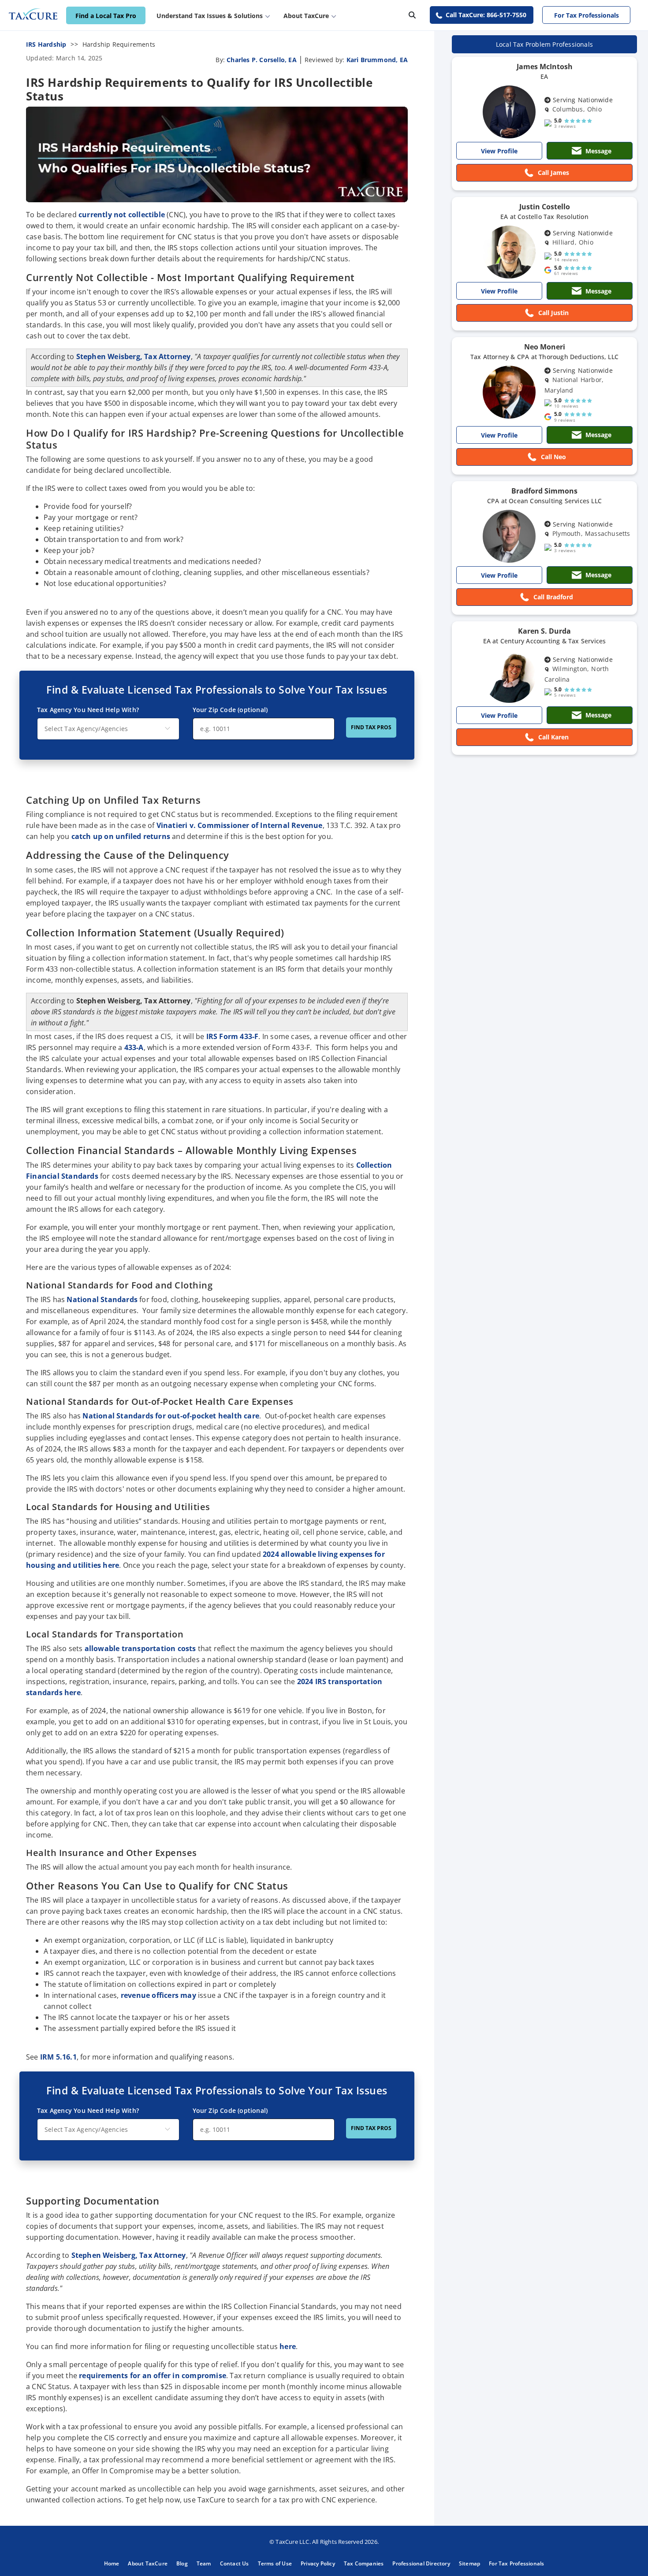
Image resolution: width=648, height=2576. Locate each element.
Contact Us (235, 2563)
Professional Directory (421, 2563)
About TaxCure (148, 2563)
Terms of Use (275, 2563)
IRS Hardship (46, 44)
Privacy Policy (318, 2563)
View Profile (499, 151)
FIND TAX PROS (371, 727)
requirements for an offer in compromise (153, 2376)
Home (112, 2563)
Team (204, 2563)
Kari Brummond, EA (377, 60)
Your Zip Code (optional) (230, 710)
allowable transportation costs (140, 1648)
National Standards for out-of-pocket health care (171, 1416)
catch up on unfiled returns (121, 836)
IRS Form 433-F (233, 1036)
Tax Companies (364, 2563)
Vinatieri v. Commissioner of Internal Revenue (240, 825)
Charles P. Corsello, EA (262, 60)
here (288, 2346)
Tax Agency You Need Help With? (88, 710)
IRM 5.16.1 (58, 2057)
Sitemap (469, 2563)
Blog (182, 2563)
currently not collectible (122, 215)
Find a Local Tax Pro (106, 16)
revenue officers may (158, 1995)
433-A (134, 1047)
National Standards (102, 1299)
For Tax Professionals (587, 15)
